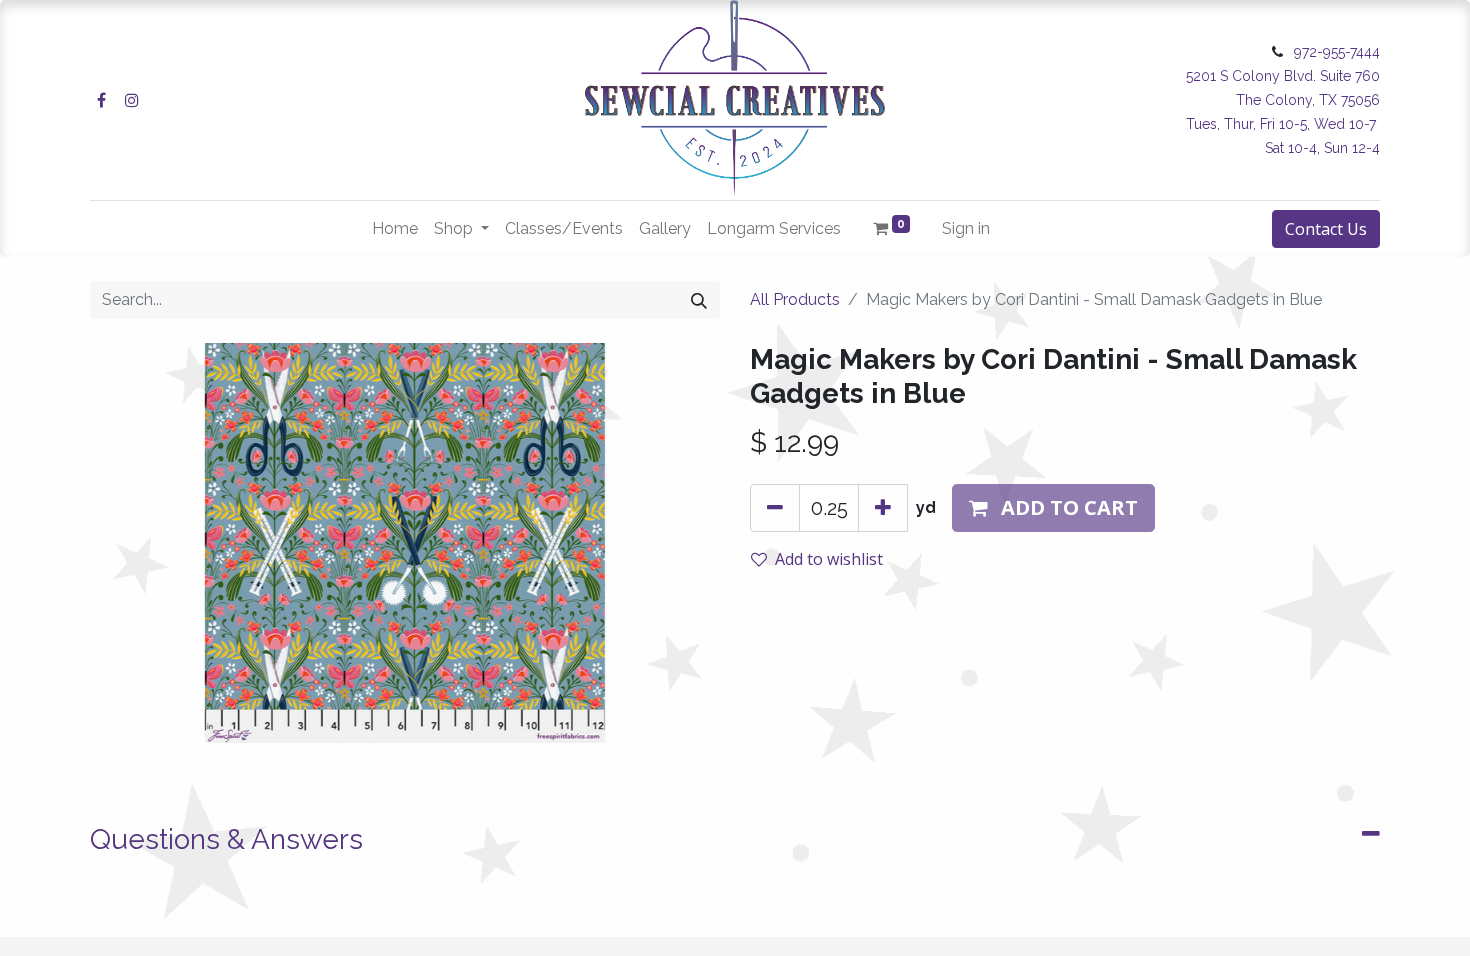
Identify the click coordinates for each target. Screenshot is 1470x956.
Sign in (966, 228)
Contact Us (1326, 229)
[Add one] (883, 508)
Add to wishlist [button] (829, 559)
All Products (795, 299)
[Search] (699, 300)
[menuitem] (395, 229)
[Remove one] (775, 508)
